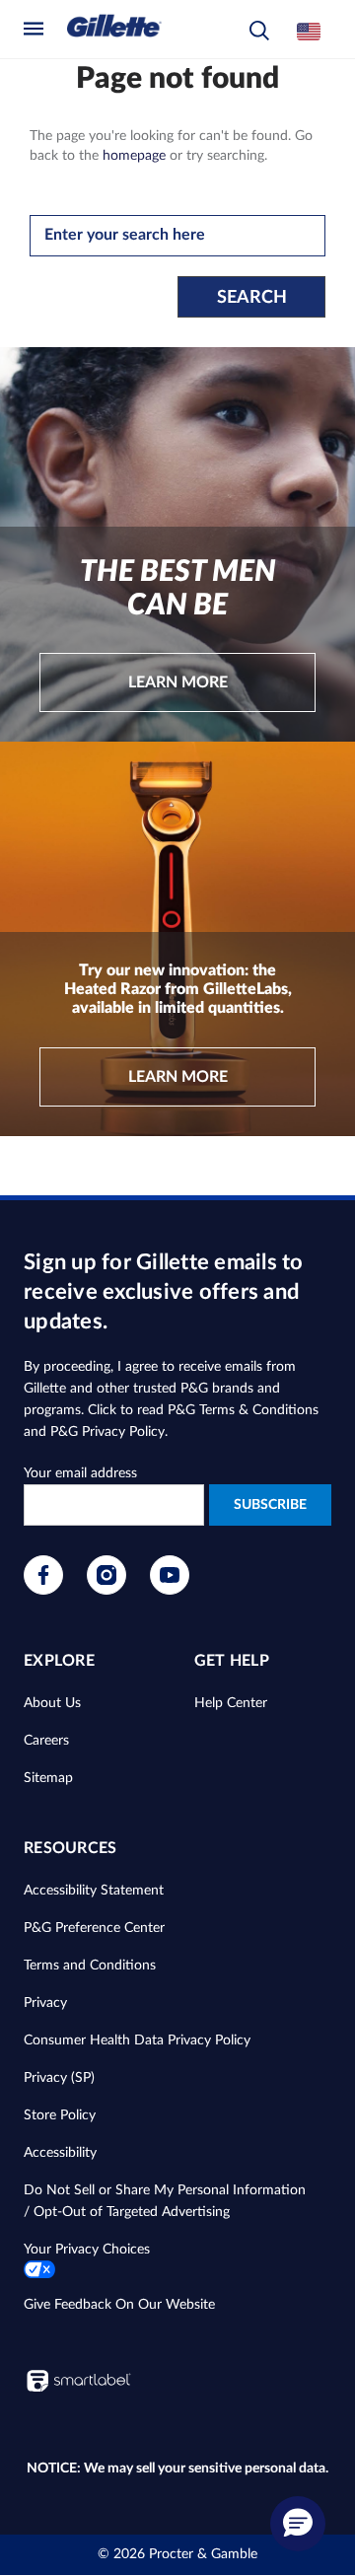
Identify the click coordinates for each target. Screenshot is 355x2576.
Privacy (45, 2003)
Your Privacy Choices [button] (87, 2250)
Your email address (80, 1473)
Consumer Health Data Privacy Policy (137, 2040)
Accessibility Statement (94, 1891)
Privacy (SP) (59, 2078)
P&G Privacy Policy (107, 1432)
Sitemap (48, 1778)
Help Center (231, 1703)
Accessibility (60, 2153)
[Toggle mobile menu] (38, 28)
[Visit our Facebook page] (43, 1591)
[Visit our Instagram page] (106, 1591)
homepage (134, 156)
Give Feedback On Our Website (119, 2305)
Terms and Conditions (90, 1966)
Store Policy (60, 2115)
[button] (259, 32)
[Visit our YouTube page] (170, 1591)
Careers (46, 1741)
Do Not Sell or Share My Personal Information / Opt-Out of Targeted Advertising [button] (165, 2201)
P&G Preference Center (94, 1928)
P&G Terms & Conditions (243, 1410)
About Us (52, 1703)
